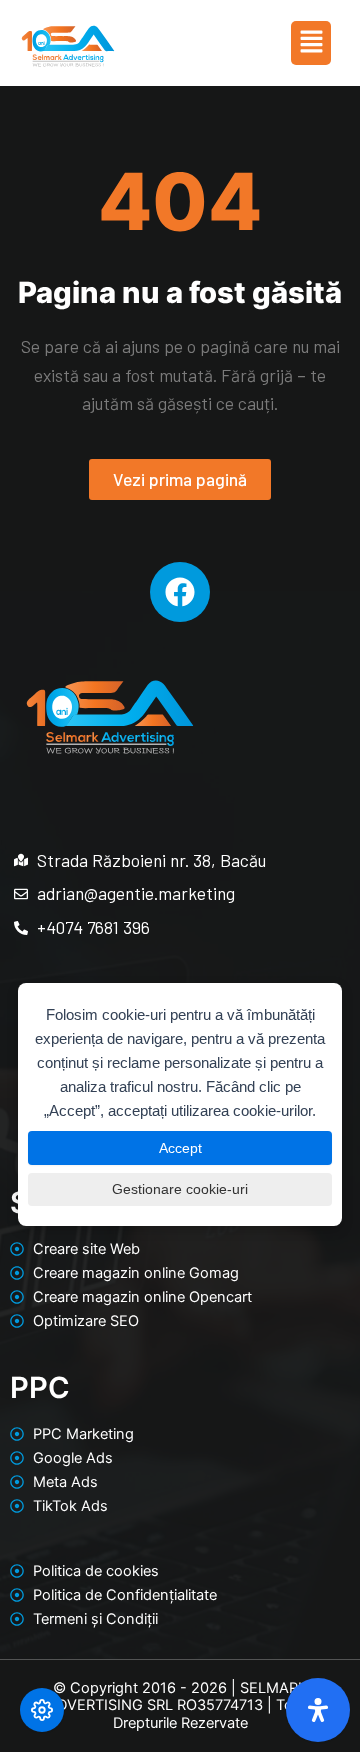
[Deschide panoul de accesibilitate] (318, 1710)
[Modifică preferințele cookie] (42, 1710)
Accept (180, 1148)
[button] (311, 42)
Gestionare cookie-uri (180, 1189)
